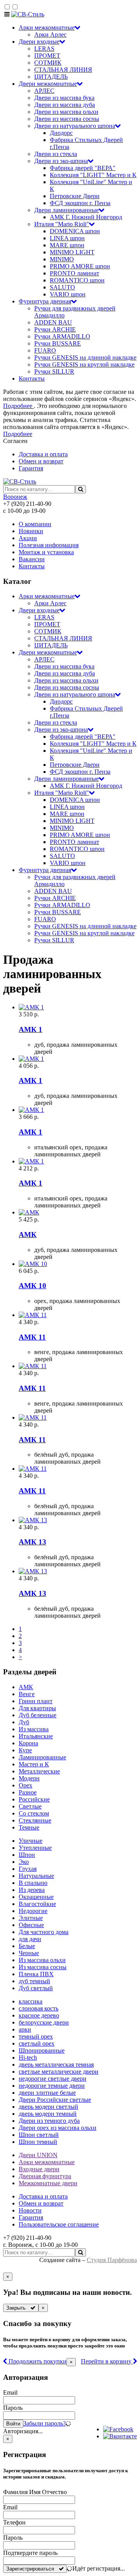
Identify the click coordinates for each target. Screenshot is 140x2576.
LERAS (44, 49)
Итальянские (36, 1736)
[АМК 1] (78, 1007)
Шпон (27, 1855)
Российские (34, 1799)
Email (10, 2393)
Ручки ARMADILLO (62, 336)
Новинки (31, 531)
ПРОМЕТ (47, 56)
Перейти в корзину (107, 2361)
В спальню (33, 1883)
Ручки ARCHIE (55, 329)
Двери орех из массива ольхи (58, 2128)
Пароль (13, 2408)
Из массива (34, 1729)
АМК (26, 1687)
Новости (30, 2210)
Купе (25, 1750)
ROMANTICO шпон (77, 280)
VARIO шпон (68, 294)
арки (25, 2029)
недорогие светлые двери (52, 2079)
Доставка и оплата (43, 454)
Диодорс (61, 133)
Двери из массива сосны (67, 119)
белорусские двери (44, 2022)
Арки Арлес (50, 35)
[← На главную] (28, 14)
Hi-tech (28, 2057)
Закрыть (18, 2308)
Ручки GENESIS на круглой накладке (84, 364)
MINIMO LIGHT (72, 252)
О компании (35, 524)
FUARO (45, 350)
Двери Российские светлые (55, 2100)
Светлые (30, 1806)
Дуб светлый (36, 1988)
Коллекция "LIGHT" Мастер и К (93, 175)
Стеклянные (35, 1820)
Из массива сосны (43, 1967)
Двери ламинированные (66, 210)
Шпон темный (38, 2142)
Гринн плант (36, 1701)
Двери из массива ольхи (66, 112)
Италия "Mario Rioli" (62, 224)
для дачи (30, 1939)
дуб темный (34, 1981)
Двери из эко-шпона (61, 161)
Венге (27, 1694)
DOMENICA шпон (75, 231)
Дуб (24, 1722)
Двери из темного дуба (49, 2121)
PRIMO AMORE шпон (80, 266)
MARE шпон (67, 245)
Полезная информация (49, 545)
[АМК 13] (78, 1520)
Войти (13, 2424)
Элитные (31, 1918)
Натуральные (36, 1876)
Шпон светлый (39, 2135)
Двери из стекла (56, 154)
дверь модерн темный (48, 2114)
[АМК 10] (78, 1264)
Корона (28, 1743)
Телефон (14, 2522)
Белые (27, 1946)
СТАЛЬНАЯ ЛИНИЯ (63, 70)
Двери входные (39, 42)
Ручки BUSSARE (58, 343)
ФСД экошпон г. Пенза (80, 203)
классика (31, 2001)
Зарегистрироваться (32, 2569)
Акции (28, 538)
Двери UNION (38, 2155)
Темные (29, 1827)
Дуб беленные (38, 1715)
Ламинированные (42, 1757)
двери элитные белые (47, 2093)
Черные (29, 1953)
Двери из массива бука (64, 98)
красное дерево (39, 2015)
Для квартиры (37, 1708)
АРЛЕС (44, 91)
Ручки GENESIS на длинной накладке (85, 357)
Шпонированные (42, 2050)
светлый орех (37, 2043)
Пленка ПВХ (36, 1974)
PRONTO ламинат (74, 273)
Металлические (39, 1771)
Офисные (31, 1925)
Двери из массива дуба (65, 105)
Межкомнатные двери (48, 2183)
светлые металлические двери (59, 2072)
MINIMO (62, 259)
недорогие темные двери (52, 2086)
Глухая (28, 1869)
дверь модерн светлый (48, 2107)
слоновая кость (38, 2008)
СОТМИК (48, 63)
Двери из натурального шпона (75, 126)
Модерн (29, 1778)
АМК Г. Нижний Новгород (86, 217)
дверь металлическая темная (56, 2065)
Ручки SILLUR (54, 371)
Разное (28, 1792)
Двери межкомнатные (48, 84)
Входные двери (39, 2169)
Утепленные (35, 1848)
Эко (24, 1862)
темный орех (36, 2036)
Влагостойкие (37, 1904)
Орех (25, 1785)
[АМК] (78, 1213)
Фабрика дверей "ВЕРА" (83, 168)
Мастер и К (34, 1764)
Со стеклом (34, 1813)
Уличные (31, 1841)
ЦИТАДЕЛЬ (51, 77)
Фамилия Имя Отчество (35, 2492)
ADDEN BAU (53, 322)
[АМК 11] (78, 1315)
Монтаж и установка (46, 552)
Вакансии (32, 559)
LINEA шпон (67, 238)
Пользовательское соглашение (59, 2224)
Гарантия (31, 468)
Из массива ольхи (42, 1960)
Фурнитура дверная (45, 301)
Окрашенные (36, 1897)
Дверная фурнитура (45, 2176)
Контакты (32, 379)
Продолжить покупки (37, 2361)
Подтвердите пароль (30, 2553)
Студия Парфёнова (112, 2260)
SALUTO (62, 287)
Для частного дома (44, 1932)
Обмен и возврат (41, 461)
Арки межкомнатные (47, 27)
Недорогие (33, 1911)
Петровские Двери (75, 196)
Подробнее (18, 406)
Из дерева (32, 1890)
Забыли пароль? (45, 2423)
